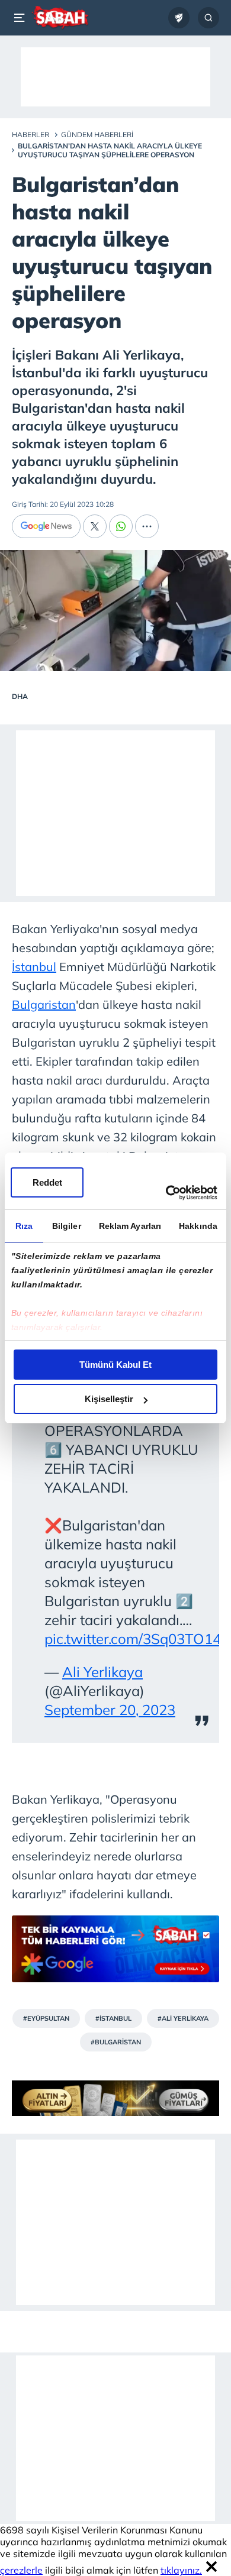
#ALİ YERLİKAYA (183, 2018)
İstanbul (34, 967)
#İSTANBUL (113, 2018)
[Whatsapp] (121, 526)
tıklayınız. (181, 2570)
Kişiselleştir (109, 1399)
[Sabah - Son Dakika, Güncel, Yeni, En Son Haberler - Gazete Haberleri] (60, 18)
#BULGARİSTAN (116, 2042)
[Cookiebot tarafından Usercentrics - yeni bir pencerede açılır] (166, 1193)
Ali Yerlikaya (102, 1672)
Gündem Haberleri (97, 135)
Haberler (31, 135)
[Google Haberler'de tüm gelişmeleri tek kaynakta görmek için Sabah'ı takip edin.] (115, 1955)
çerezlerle (21, 2570)
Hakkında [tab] (198, 1226)
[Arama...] (208, 18)
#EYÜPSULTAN (46, 2018)
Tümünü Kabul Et (115, 1365)
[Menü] (21, 18)
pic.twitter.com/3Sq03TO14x (137, 1639)
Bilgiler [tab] (67, 1226)
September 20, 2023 (110, 1710)
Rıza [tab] (24, 1226)
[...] (147, 526)
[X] (95, 526)
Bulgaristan (44, 1004)
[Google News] (46, 526)
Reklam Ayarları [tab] (130, 1226)
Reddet (47, 1182)
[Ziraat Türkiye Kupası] (179, 18)
